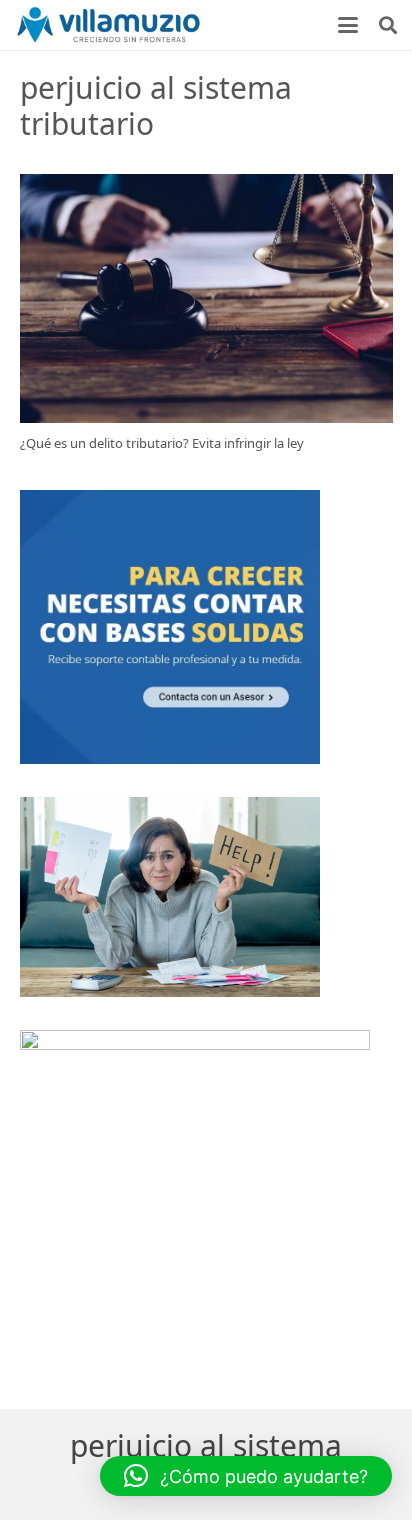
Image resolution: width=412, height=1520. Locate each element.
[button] (348, 25)
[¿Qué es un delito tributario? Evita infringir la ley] (206, 298)
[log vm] (109, 25)
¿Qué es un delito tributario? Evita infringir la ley (162, 443)
